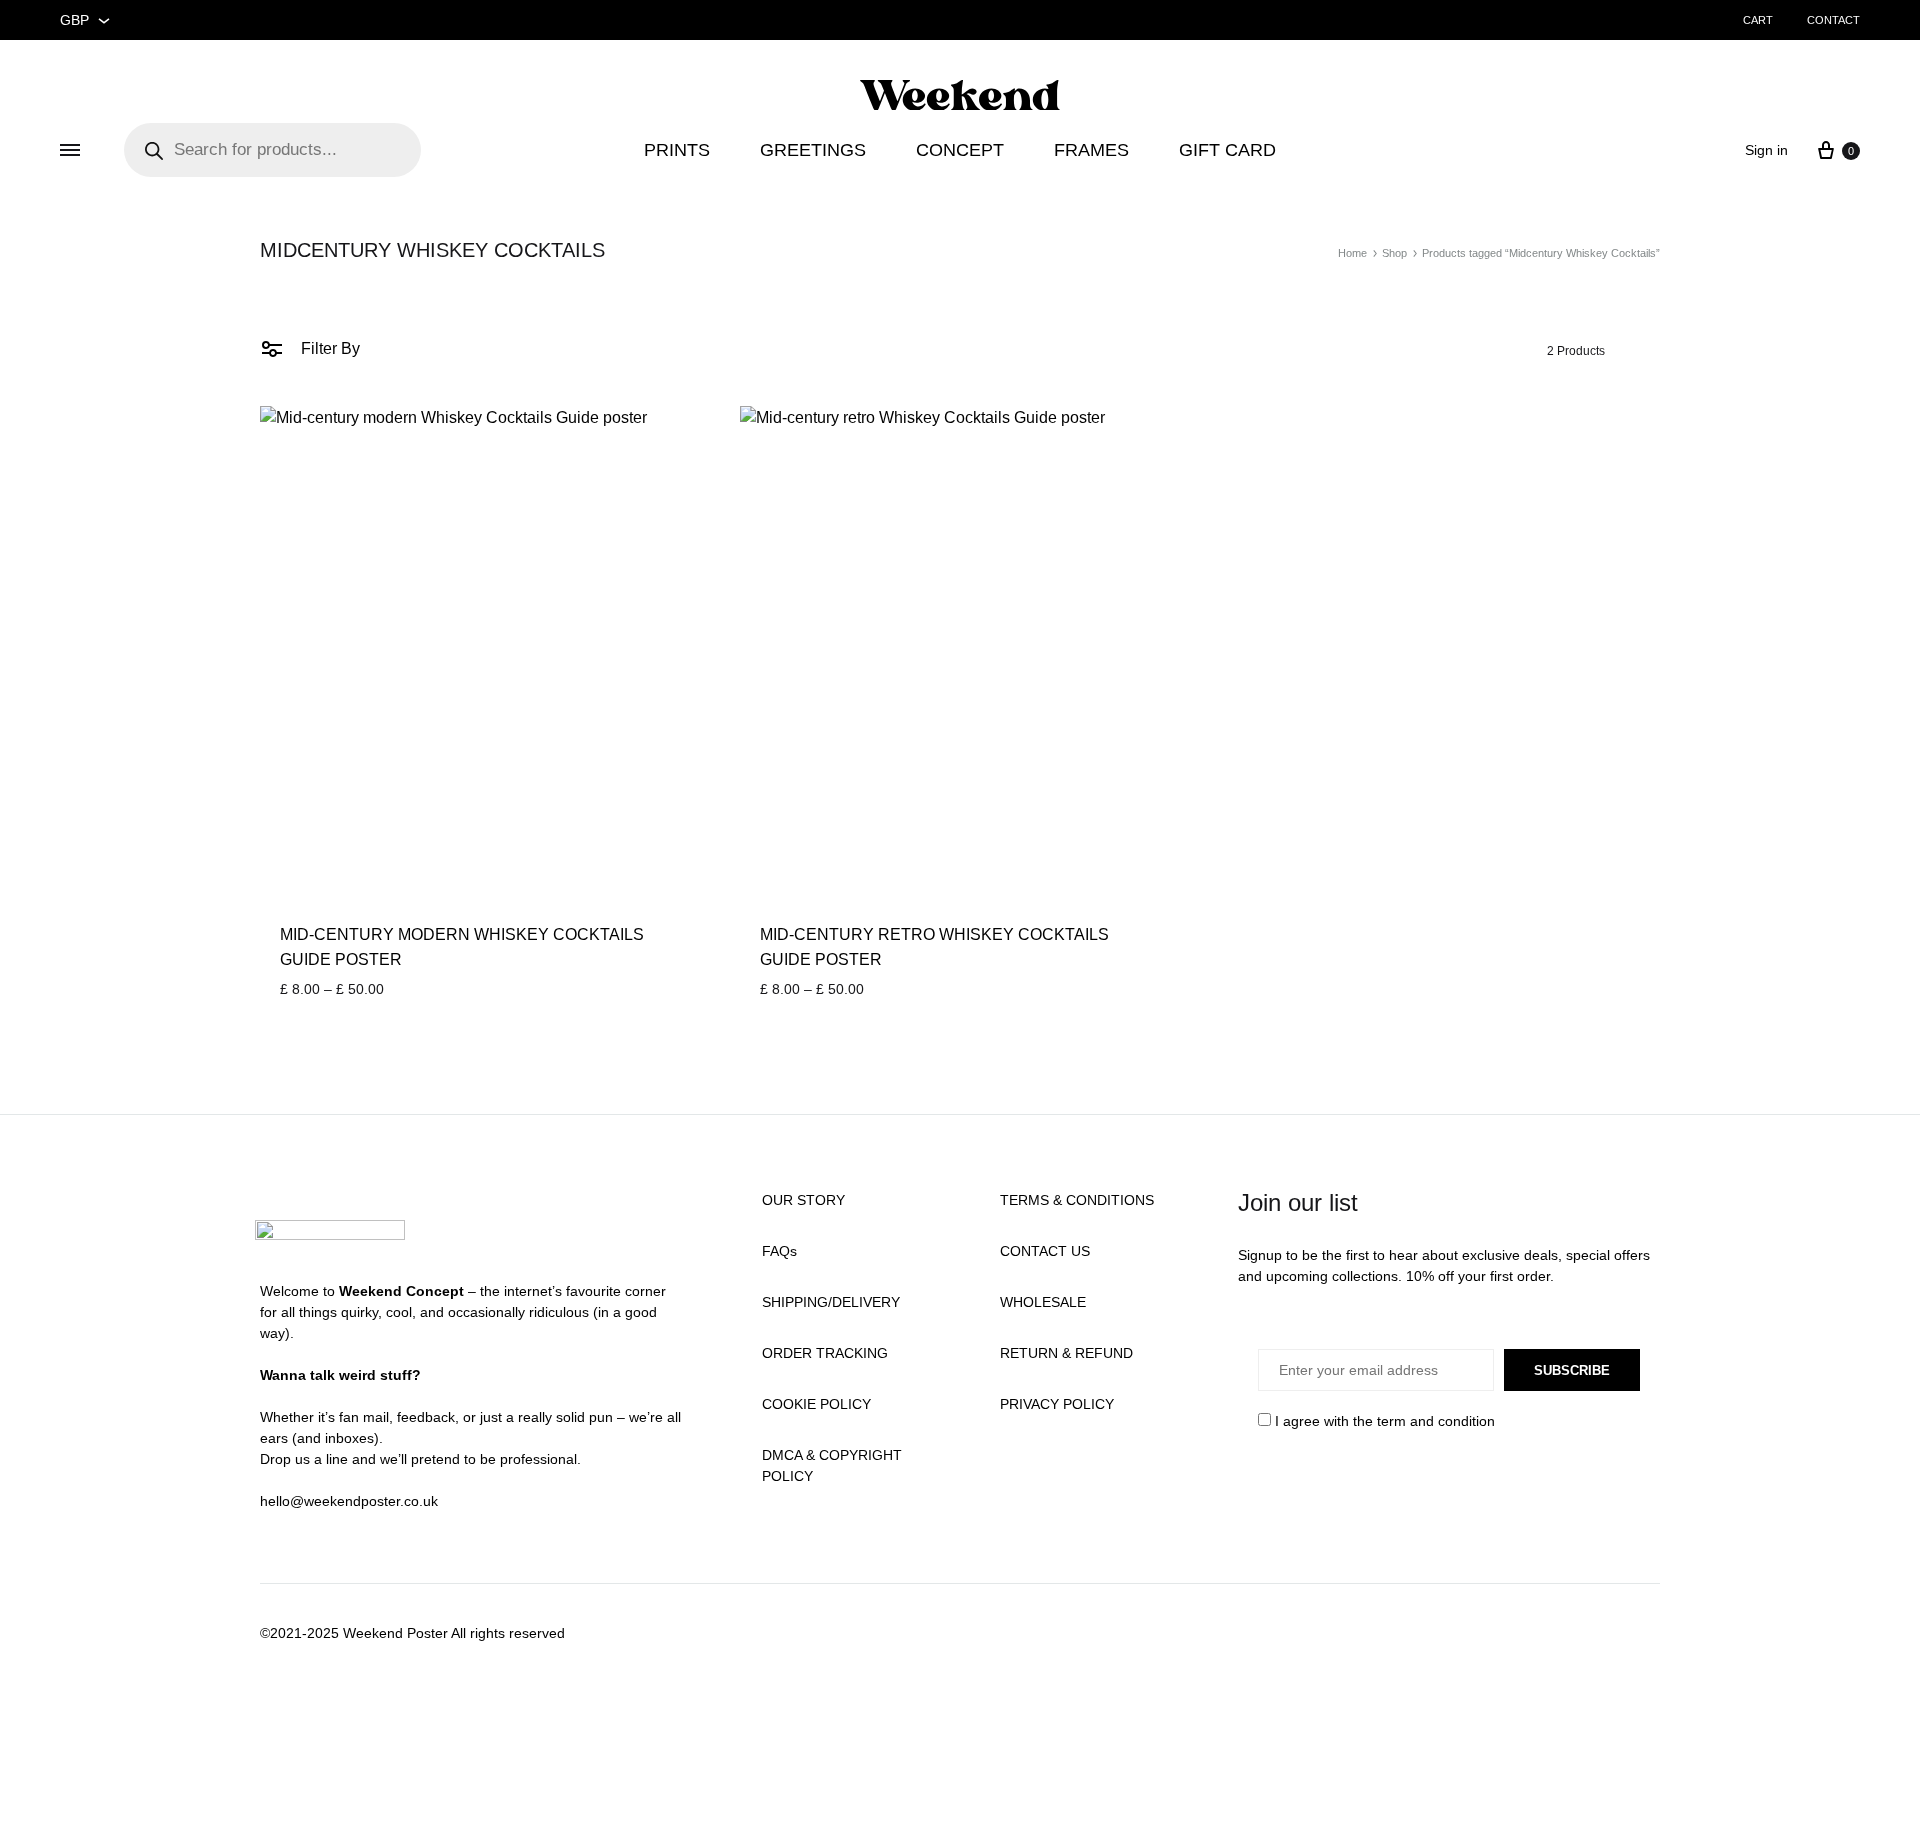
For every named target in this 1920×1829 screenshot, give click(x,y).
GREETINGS (813, 150)
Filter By (328, 348)
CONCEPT (960, 150)
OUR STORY (803, 1200)
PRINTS (677, 150)
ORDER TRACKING (825, 1353)
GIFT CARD (1227, 150)
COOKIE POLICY (816, 1404)
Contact (1833, 20)
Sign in (1766, 150)
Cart (1758, 20)
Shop (1394, 253)
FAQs (779, 1251)
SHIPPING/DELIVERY (831, 1302)
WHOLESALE (1043, 1302)
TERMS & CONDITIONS (1077, 1200)
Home (1352, 253)
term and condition (1436, 1421)
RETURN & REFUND (1066, 1353)
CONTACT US (1045, 1251)
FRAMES (1091, 150)
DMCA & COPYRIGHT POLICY (832, 1465)
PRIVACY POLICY (1057, 1404)
